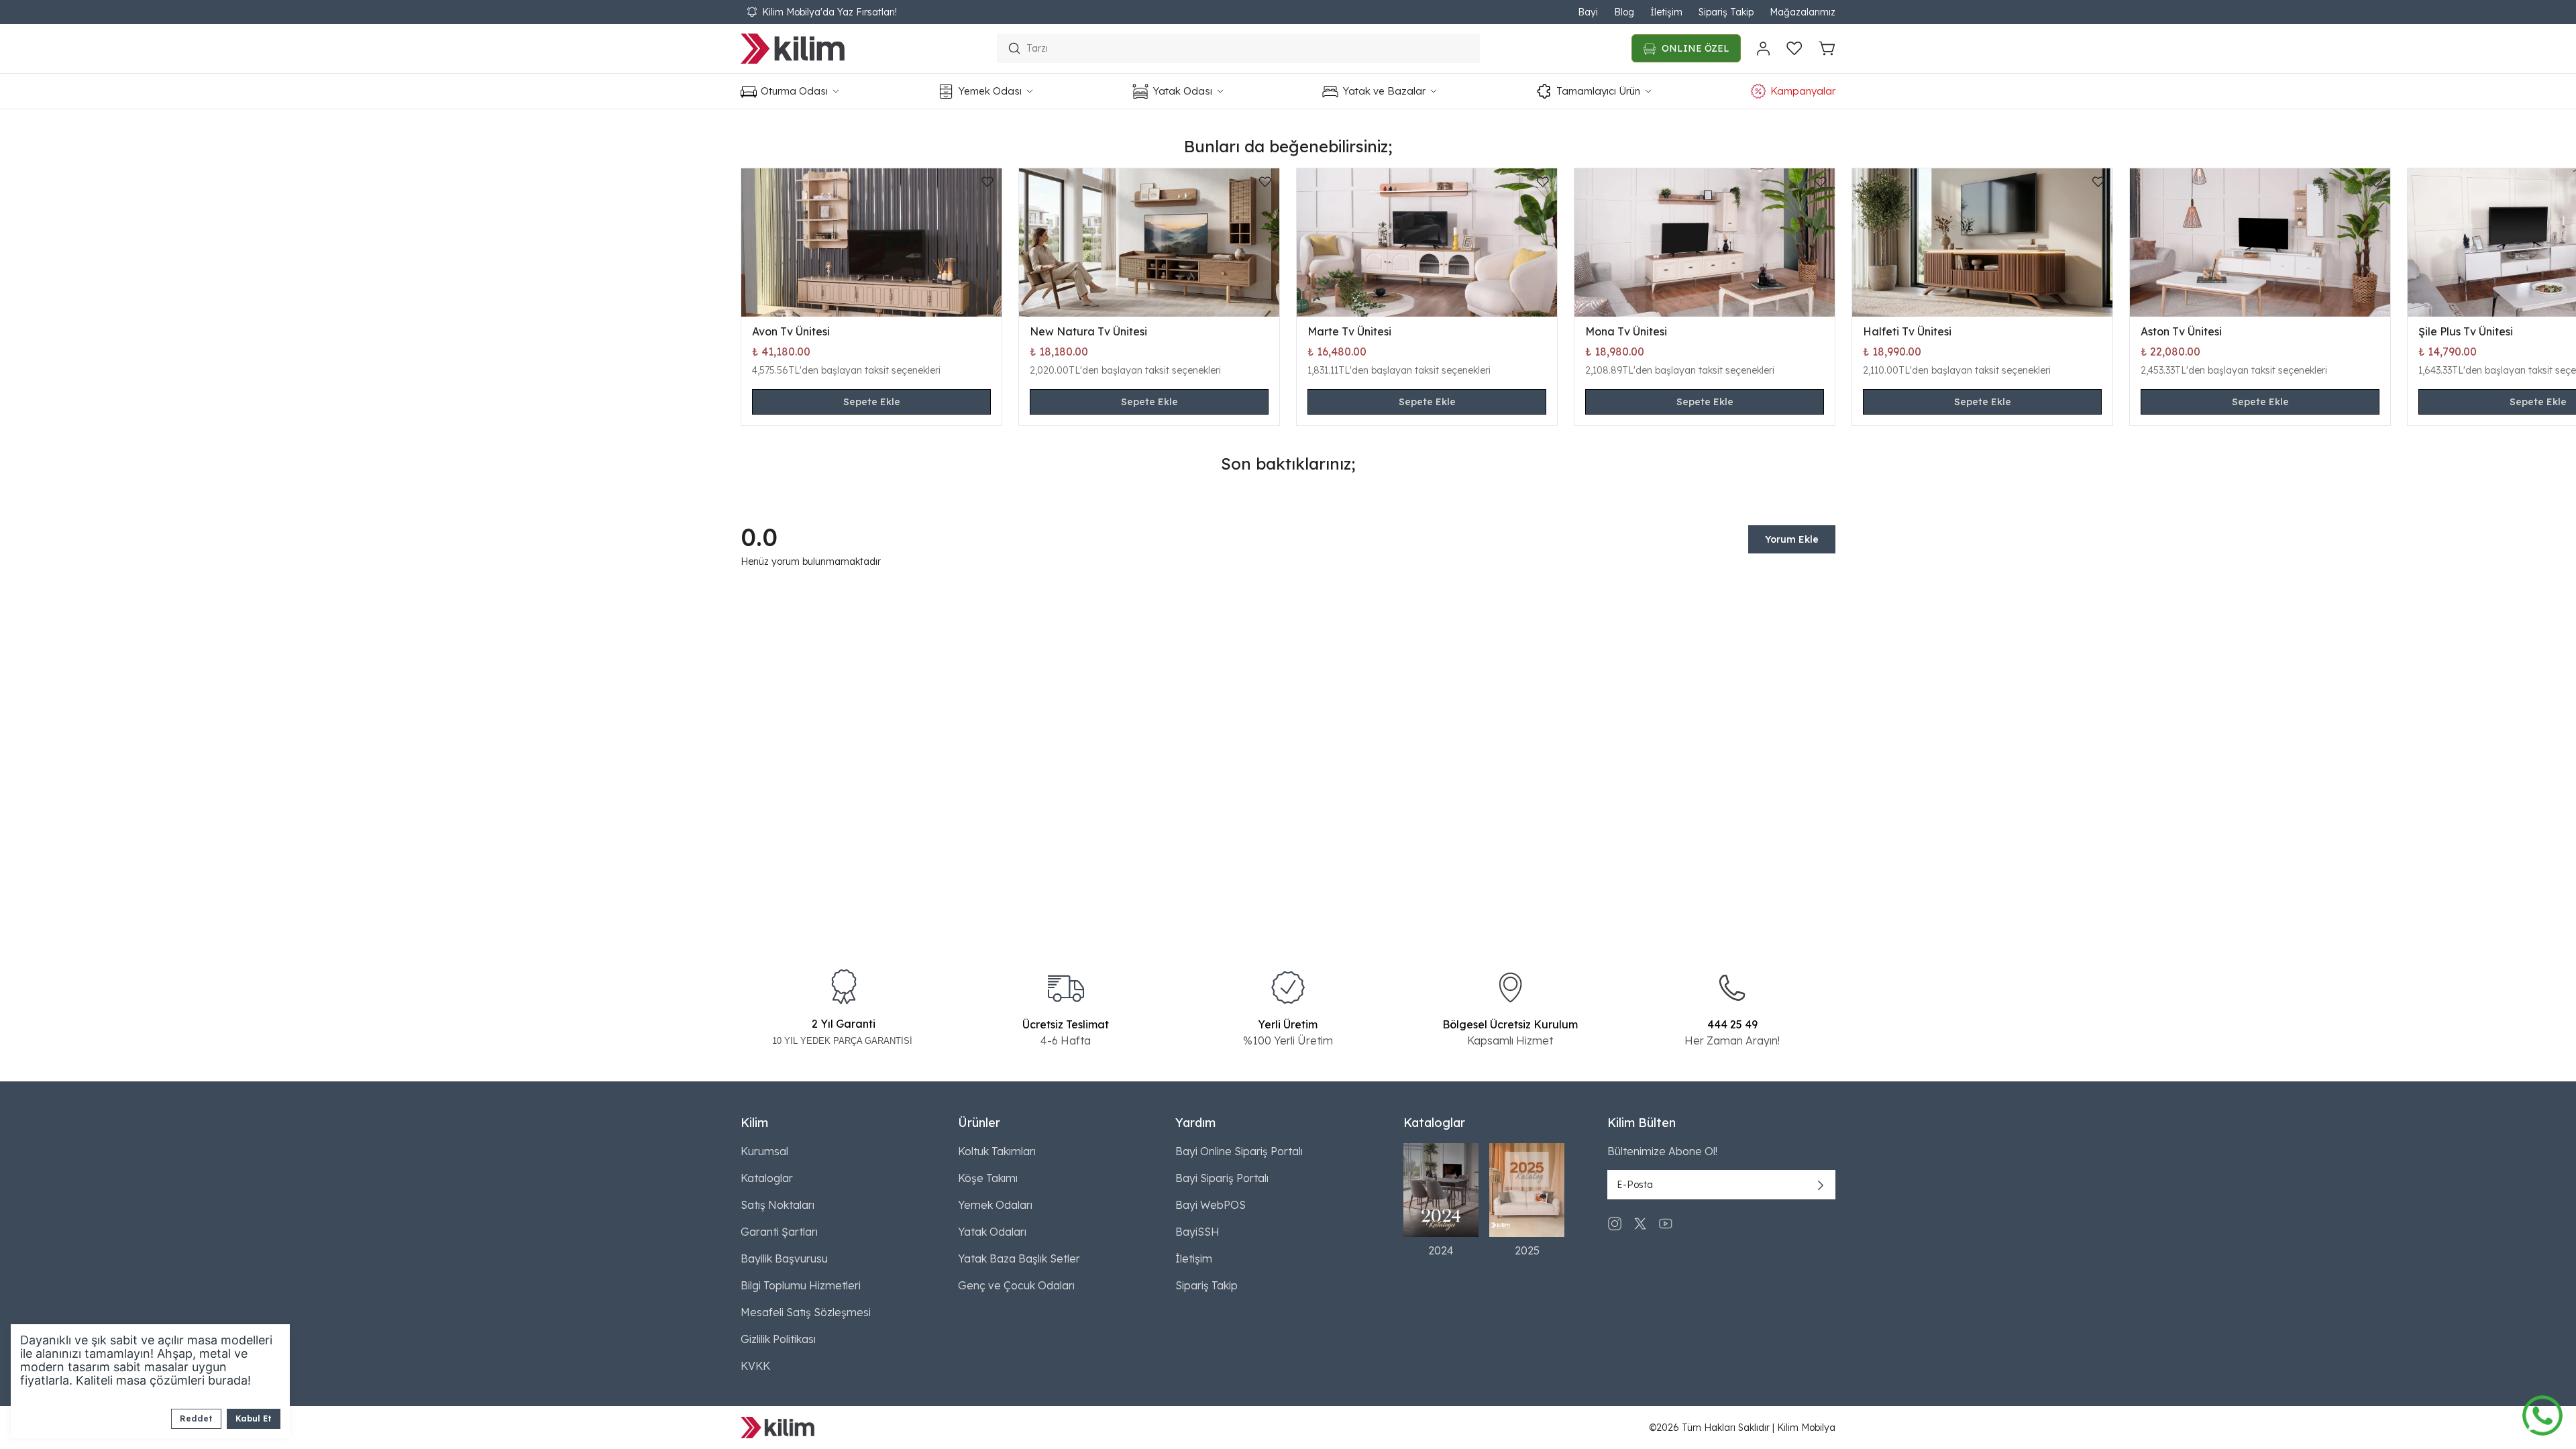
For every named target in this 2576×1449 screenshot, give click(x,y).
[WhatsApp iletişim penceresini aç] (2542, 1412)
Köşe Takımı (988, 1178)
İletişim (1666, 12)
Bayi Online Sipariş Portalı (1239, 1151)
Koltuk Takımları (997, 1151)
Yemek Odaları (995, 1205)
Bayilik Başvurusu (784, 1258)
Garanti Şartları (779, 1232)
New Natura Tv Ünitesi (1088, 331)
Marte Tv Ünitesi (1349, 331)
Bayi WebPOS (1211, 1205)
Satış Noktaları (777, 1205)
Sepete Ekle (872, 402)
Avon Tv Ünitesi (791, 331)
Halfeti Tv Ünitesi (1907, 331)
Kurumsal (764, 1151)
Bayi (1588, 12)
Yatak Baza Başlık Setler (1019, 1258)
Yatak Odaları (992, 1232)
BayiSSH (1197, 1232)
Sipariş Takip (1726, 12)
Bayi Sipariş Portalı (1222, 1178)
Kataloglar (767, 1178)
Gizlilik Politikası (778, 1339)
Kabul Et (254, 1418)
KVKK (755, 1366)
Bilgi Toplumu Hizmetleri (801, 1285)
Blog (1624, 12)
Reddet (196, 1418)
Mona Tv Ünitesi (1626, 331)
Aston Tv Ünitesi (2181, 331)
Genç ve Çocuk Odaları (1016, 1285)
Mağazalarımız (1803, 12)
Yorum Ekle (1792, 539)
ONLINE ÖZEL (1696, 48)
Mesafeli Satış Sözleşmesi (806, 1312)
